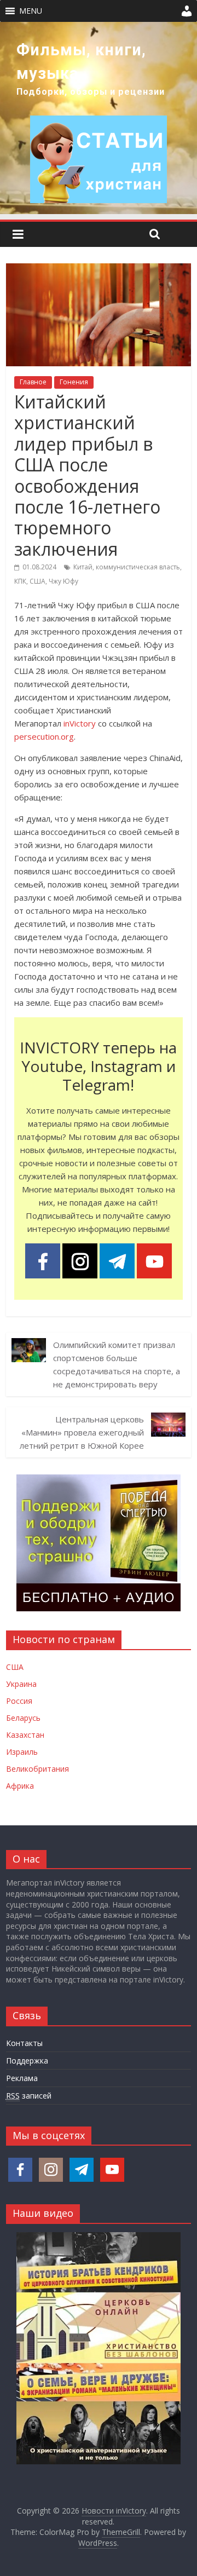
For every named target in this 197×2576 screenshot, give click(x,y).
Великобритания (37, 1769)
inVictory (80, 723)
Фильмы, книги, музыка (81, 62)
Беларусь (23, 1718)
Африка (20, 1786)
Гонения (74, 382)
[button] (31, 11)
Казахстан (25, 1735)
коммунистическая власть (138, 567)
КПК (20, 581)
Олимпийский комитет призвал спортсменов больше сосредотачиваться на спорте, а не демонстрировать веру (117, 1364)
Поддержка (27, 2061)
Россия (19, 1701)
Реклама (22, 2078)
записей (29, 2096)
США (37, 581)
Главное (33, 382)
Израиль (22, 1752)
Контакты (24, 2043)
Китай (83, 567)
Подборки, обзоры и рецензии (91, 92)
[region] (99, 118)
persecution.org (44, 736)
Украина (21, 1684)
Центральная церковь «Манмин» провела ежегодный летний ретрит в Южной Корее (82, 1432)
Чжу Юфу (63, 581)
